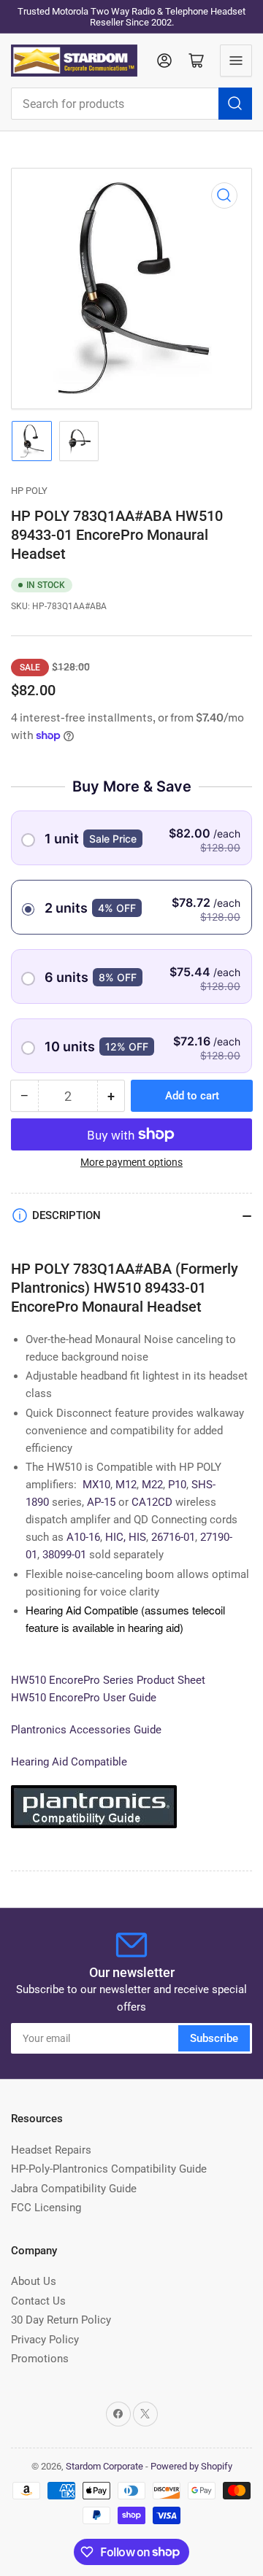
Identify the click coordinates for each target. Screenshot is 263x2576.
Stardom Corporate (104, 2466)
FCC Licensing (46, 2208)
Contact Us (38, 2301)
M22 (152, 1485)
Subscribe (214, 2038)
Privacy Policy (45, 2340)
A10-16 (83, 1537)
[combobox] (131, 104)
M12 (126, 1485)
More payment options (131, 1162)
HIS (137, 1537)
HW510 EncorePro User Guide (84, 1698)
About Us (34, 2281)
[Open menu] (236, 61)
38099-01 (64, 1555)
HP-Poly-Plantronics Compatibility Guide (109, 2169)
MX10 (96, 1485)
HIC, (115, 1537)
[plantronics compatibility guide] (94, 1813)
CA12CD (152, 1502)
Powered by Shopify (191, 2466)
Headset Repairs (51, 2150)
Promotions (40, 2359)
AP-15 (101, 1502)
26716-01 (173, 1537)
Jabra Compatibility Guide (74, 2189)
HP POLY (29, 491)
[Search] (235, 104)
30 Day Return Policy (61, 2320)
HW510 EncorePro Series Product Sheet (110, 1680)
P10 (177, 1485)
